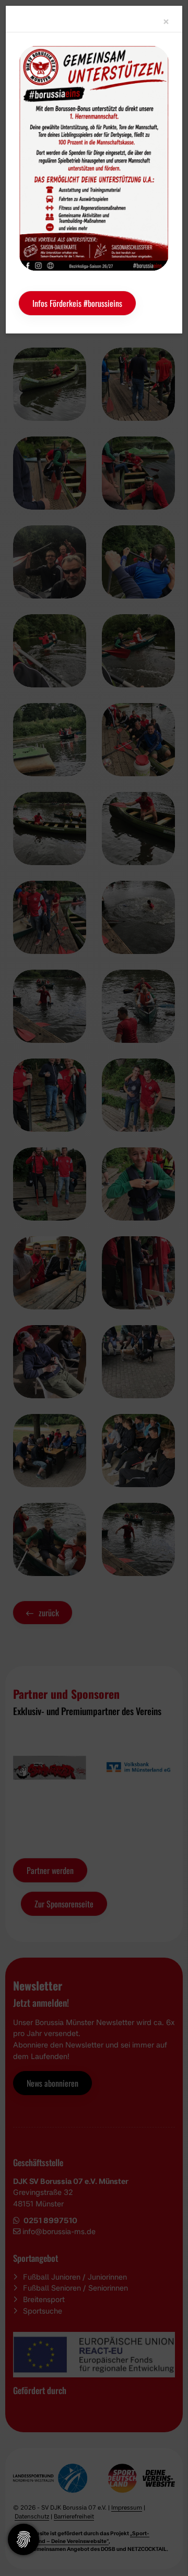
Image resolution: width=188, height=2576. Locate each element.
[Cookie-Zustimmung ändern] (23, 2539)
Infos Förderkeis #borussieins (77, 303)
